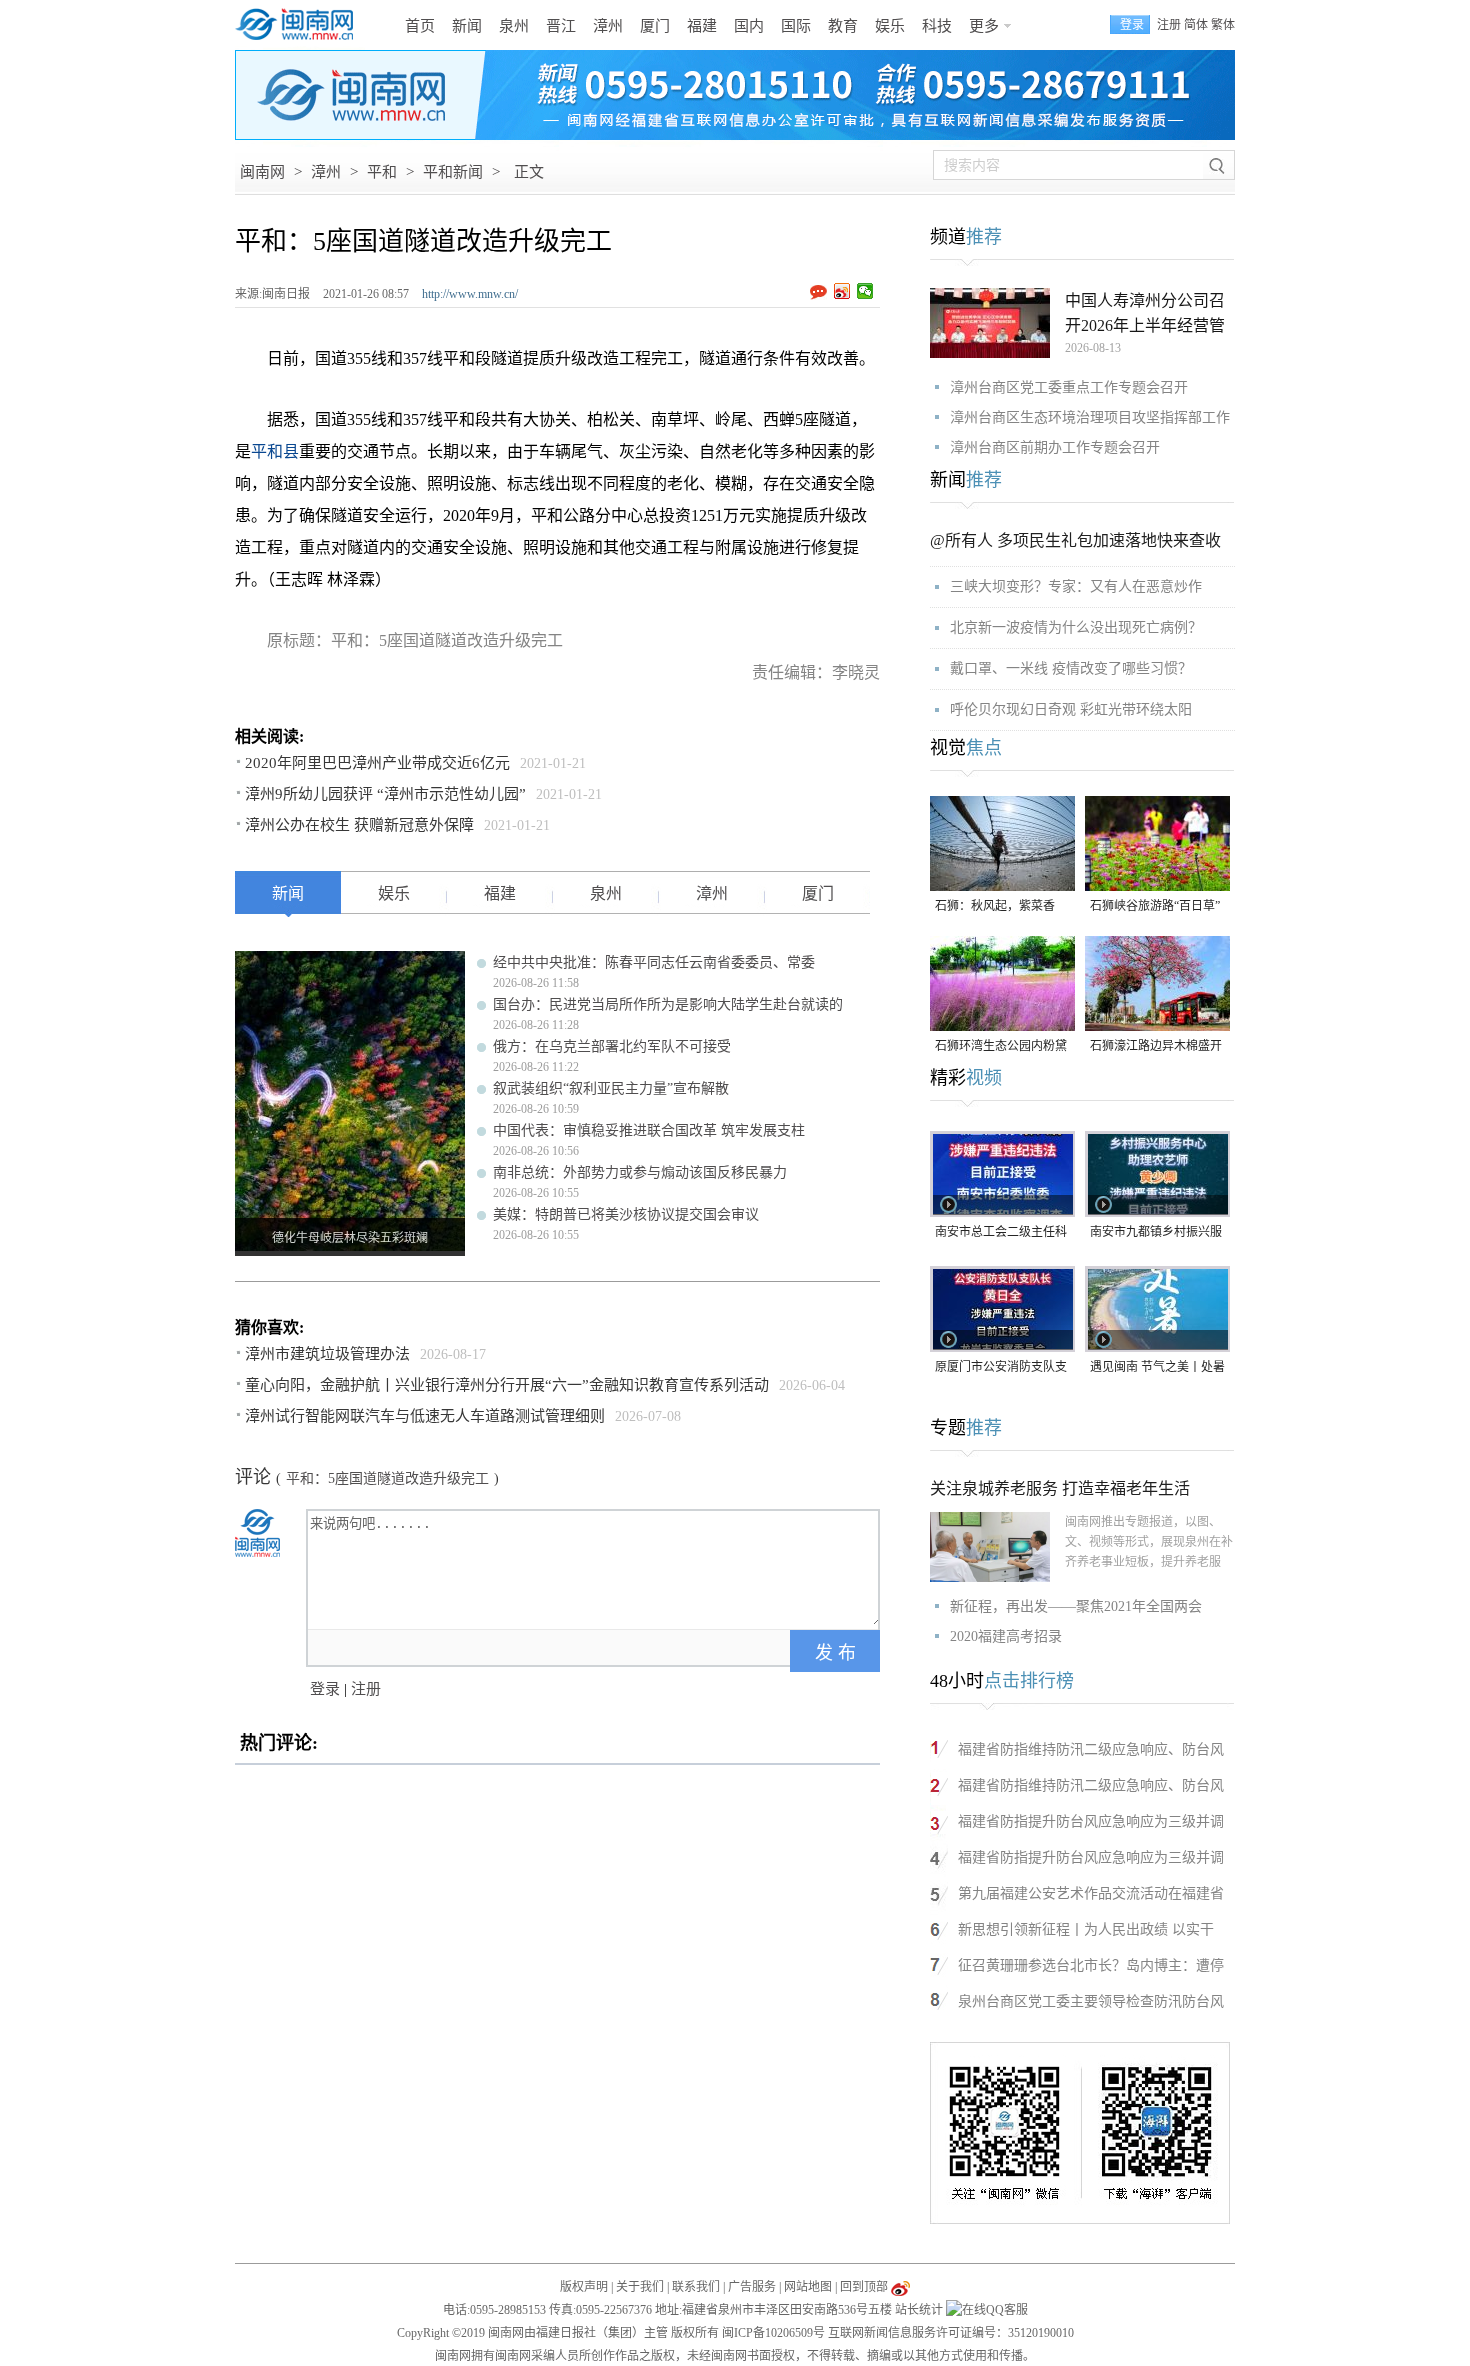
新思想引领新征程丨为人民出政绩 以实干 (1086, 1929)
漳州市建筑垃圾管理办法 (327, 1354)
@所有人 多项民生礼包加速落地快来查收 (1075, 540)
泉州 (514, 26)
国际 (796, 26)
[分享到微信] (865, 291)
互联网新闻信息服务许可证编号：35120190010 (951, 2333)
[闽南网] (300, 25)
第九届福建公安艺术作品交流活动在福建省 (1091, 1893)
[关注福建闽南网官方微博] (900, 2287)
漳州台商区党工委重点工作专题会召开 (1069, 387)
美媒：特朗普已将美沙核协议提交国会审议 (626, 1214)
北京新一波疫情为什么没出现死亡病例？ (1076, 627)
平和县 (275, 451)
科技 (937, 26)
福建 (702, 26)
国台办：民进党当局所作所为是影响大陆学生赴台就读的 (668, 1004)
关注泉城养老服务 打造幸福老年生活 (1060, 1488)
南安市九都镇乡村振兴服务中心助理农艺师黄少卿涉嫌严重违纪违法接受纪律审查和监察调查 (1156, 1233)
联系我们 (696, 2287)
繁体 (1223, 25)
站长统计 (919, 2310)
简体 (1196, 25)
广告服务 (752, 2287)
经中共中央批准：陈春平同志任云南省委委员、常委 (654, 962)
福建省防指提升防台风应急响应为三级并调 (1091, 1821)
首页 (420, 26)
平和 (382, 172)
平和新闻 (453, 172)
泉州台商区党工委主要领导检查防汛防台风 (1091, 2001)
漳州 (608, 26)
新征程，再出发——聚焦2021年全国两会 (1076, 1606)
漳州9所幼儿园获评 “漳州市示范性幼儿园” (385, 794)
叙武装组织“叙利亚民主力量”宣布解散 (611, 1088)
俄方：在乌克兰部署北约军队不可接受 (612, 1046)
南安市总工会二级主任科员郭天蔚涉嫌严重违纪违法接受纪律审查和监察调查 (1001, 1233)
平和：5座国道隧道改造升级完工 (387, 1478)
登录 (325, 1689)
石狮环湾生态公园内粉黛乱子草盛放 (1001, 1047)
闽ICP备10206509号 (773, 2333)
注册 (1169, 25)
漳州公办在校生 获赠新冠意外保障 (359, 825)
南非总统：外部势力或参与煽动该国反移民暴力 (640, 1172)
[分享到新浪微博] (842, 291)
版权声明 (584, 2287)
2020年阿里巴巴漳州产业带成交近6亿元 (377, 763)
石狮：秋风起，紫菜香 (995, 906)
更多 (984, 26)
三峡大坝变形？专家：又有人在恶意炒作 (1076, 586)
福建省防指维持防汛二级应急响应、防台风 (1091, 1749)
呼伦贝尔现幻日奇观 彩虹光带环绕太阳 (1071, 709)
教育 (843, 26)
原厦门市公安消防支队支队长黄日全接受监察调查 (1001, 1368)
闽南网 (262, 172)
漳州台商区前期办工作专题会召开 (1055, 447)
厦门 (655, 26)
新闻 (467, 26)
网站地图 (808, 2287)
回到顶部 (864, 2287)
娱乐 (890, 26)
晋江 (561, 26)
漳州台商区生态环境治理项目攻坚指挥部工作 (1090, 417)
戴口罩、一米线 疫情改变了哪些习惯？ (1071, 668)
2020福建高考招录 (1006, 1636)
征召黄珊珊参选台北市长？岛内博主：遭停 (1091, 1965)
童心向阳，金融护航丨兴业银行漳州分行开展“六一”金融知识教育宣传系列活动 (507, 1385)
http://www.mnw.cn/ (470, 294)
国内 (749, 26)
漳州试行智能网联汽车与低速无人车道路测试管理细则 (425, 1416)
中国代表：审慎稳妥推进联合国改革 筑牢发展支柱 (649, 1130)
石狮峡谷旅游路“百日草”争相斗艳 (1155, 907)
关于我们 (640, 2287)
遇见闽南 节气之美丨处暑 (1157, 1367)
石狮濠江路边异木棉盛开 (1156, 1046)
